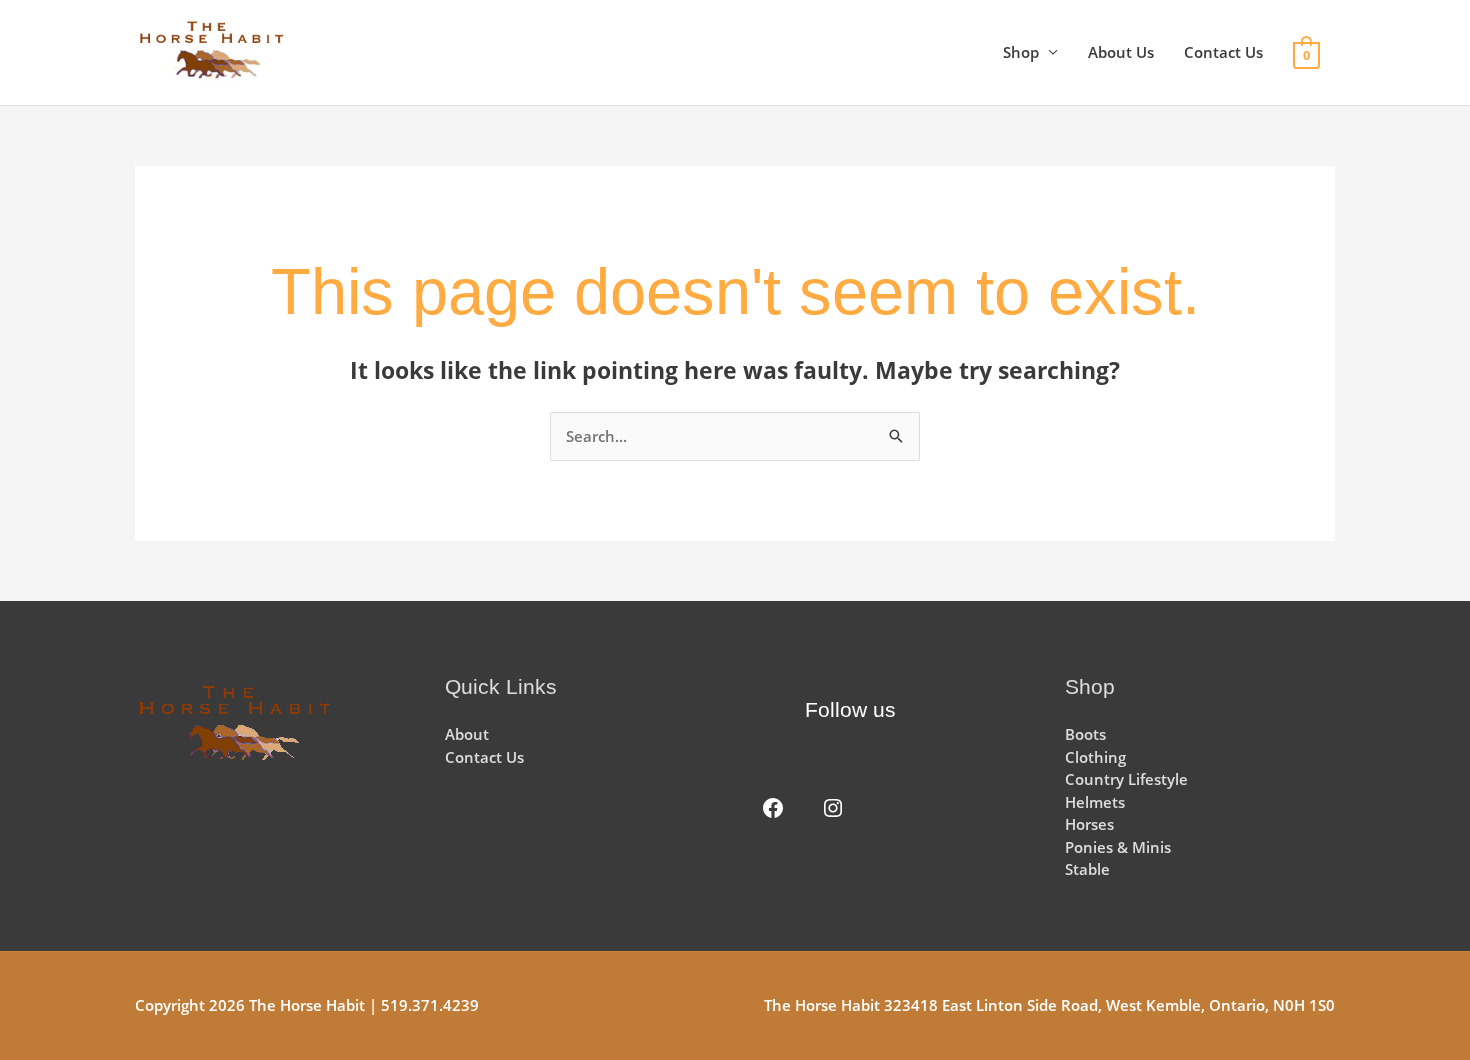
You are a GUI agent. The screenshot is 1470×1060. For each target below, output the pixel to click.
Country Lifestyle (1126, 779)
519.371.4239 (430, 1005)
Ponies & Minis (1118, 847)
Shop (1021, 52)
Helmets (1095, 802)
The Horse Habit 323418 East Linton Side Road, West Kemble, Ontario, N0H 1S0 (1049, 1005)
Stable (1087, 869)
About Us (1121, 52)
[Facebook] (773, 808)
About (467, 734)
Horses (1089, 824)
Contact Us (1223, 52)
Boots (1085, 734)
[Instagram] (833, 808)
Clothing (1095, 757)
